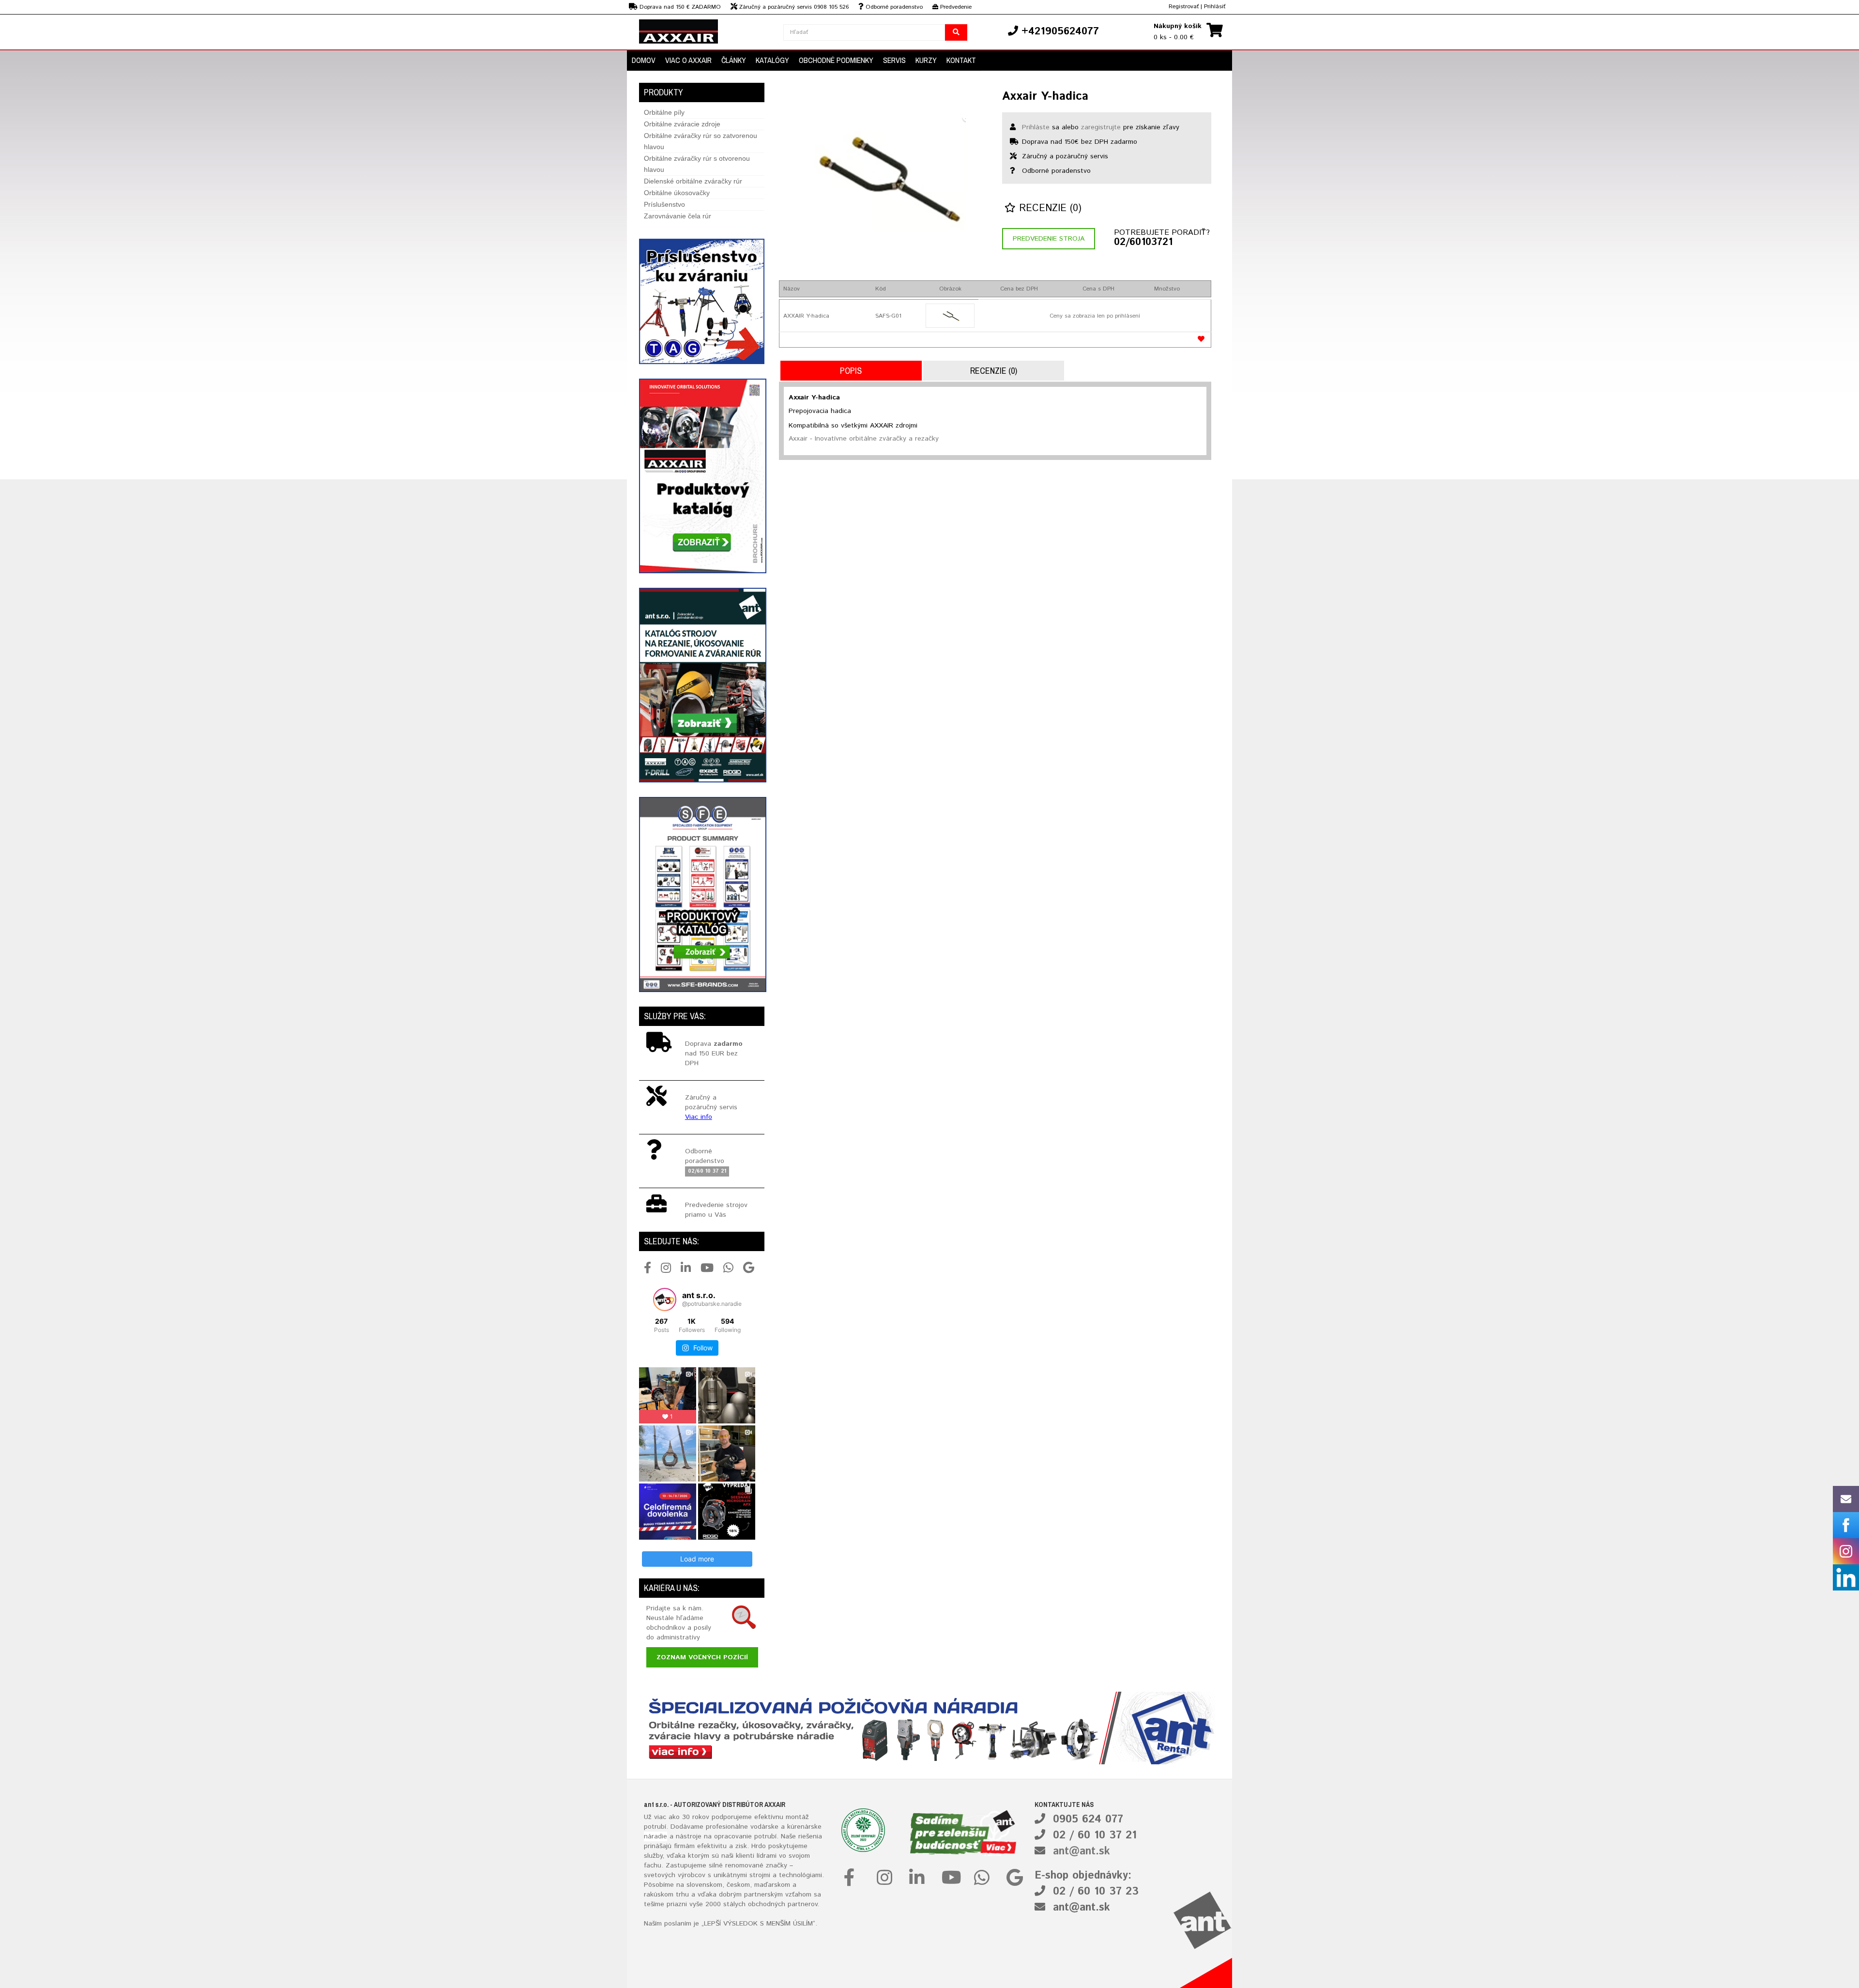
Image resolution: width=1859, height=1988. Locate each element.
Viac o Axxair (688, 60)
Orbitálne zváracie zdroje (682, 124)
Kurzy (926, 60)
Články (734, 60)
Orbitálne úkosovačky (677, 193)
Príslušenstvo (664, 204)
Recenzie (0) (1049, 208)
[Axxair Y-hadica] (883, 174)
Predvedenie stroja (1049, 239)
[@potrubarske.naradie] (665, 1300)
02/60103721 (1143, 243)
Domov (644, 60)
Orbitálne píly (664, 112)
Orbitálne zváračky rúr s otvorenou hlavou (697, 164)
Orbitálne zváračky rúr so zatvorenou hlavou (701, 141)
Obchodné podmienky (836, 60)
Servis (894, 60)
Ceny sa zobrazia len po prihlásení (1095, 316)
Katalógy (772, 60)
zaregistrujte (1101, 127)
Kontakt (961, 60)
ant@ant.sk (1082, 1851)
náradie (655, 1836)
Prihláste (1036, 127)
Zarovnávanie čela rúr (678, 216)
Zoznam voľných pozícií (702, 1657)
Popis (851, 371)
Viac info (699, 1117)
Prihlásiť (1215, 7)
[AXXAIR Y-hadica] (950, 316)
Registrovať (1184, 7)
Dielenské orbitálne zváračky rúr (693, 181)
